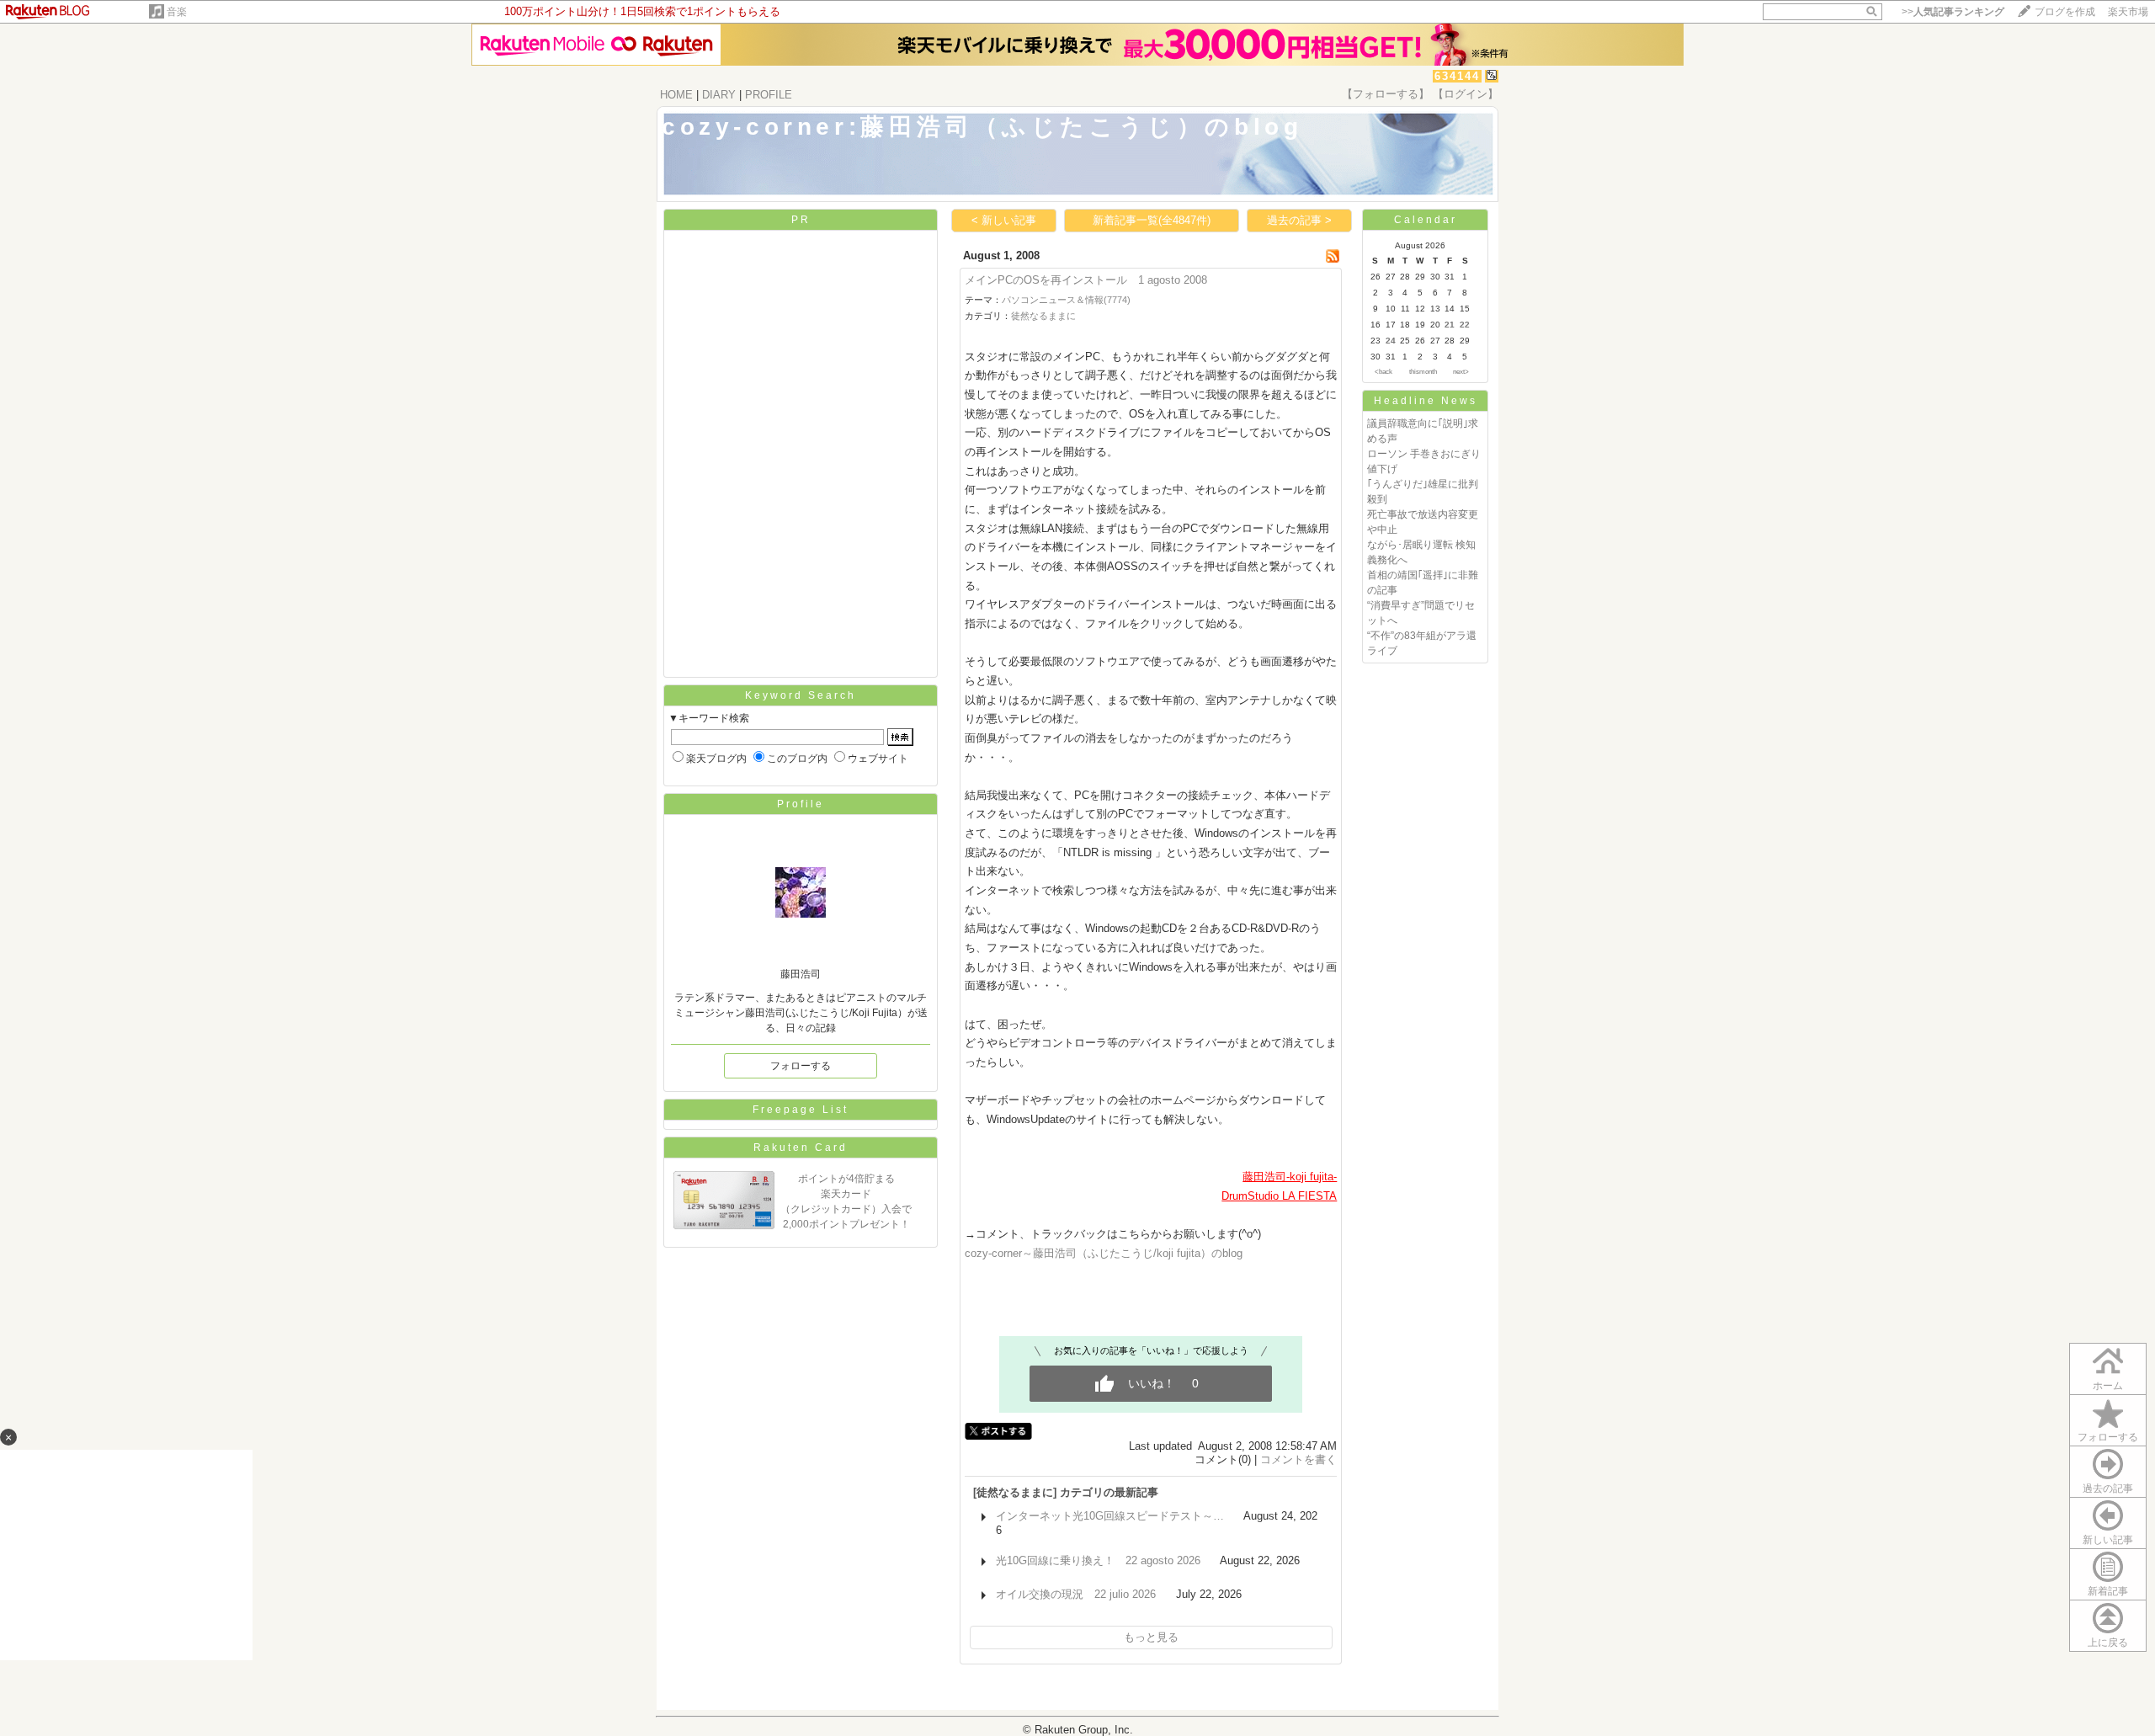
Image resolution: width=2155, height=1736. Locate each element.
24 (1391, 341)
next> (1461, 372)
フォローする (2108, 1437)
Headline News (1426, 401)
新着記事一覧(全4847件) (1152, 220)
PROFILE (769, 95)
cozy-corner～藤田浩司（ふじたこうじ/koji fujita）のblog (1104, 1253)
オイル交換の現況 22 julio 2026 (1076, 1594)
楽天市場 (2128, 12)
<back (1383, 372)
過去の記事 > (1299, 220)
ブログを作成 (2065, 12)
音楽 (177, 12)
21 (1450, 325)
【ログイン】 (1466, 94)
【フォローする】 (1386, 94)
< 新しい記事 (1004, 220)
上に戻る (2108, 1643)
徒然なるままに (1043, 316)
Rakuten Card (801, 1148)
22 (1465, 325)
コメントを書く (1298, 1459)
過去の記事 (2108, 1488)
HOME (676, 95)
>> (1953, 12)
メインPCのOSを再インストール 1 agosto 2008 (1086, 280)
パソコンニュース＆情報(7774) (1066, 300)
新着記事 (2108, 1591)
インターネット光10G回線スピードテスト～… (1110, 1516)
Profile (801, 804)
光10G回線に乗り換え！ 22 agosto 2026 (1098, 1560)
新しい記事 (2108, 1540)
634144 (1457, 76)
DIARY (719, 95)
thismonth (1423, 372)
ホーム (2108, 1386)
